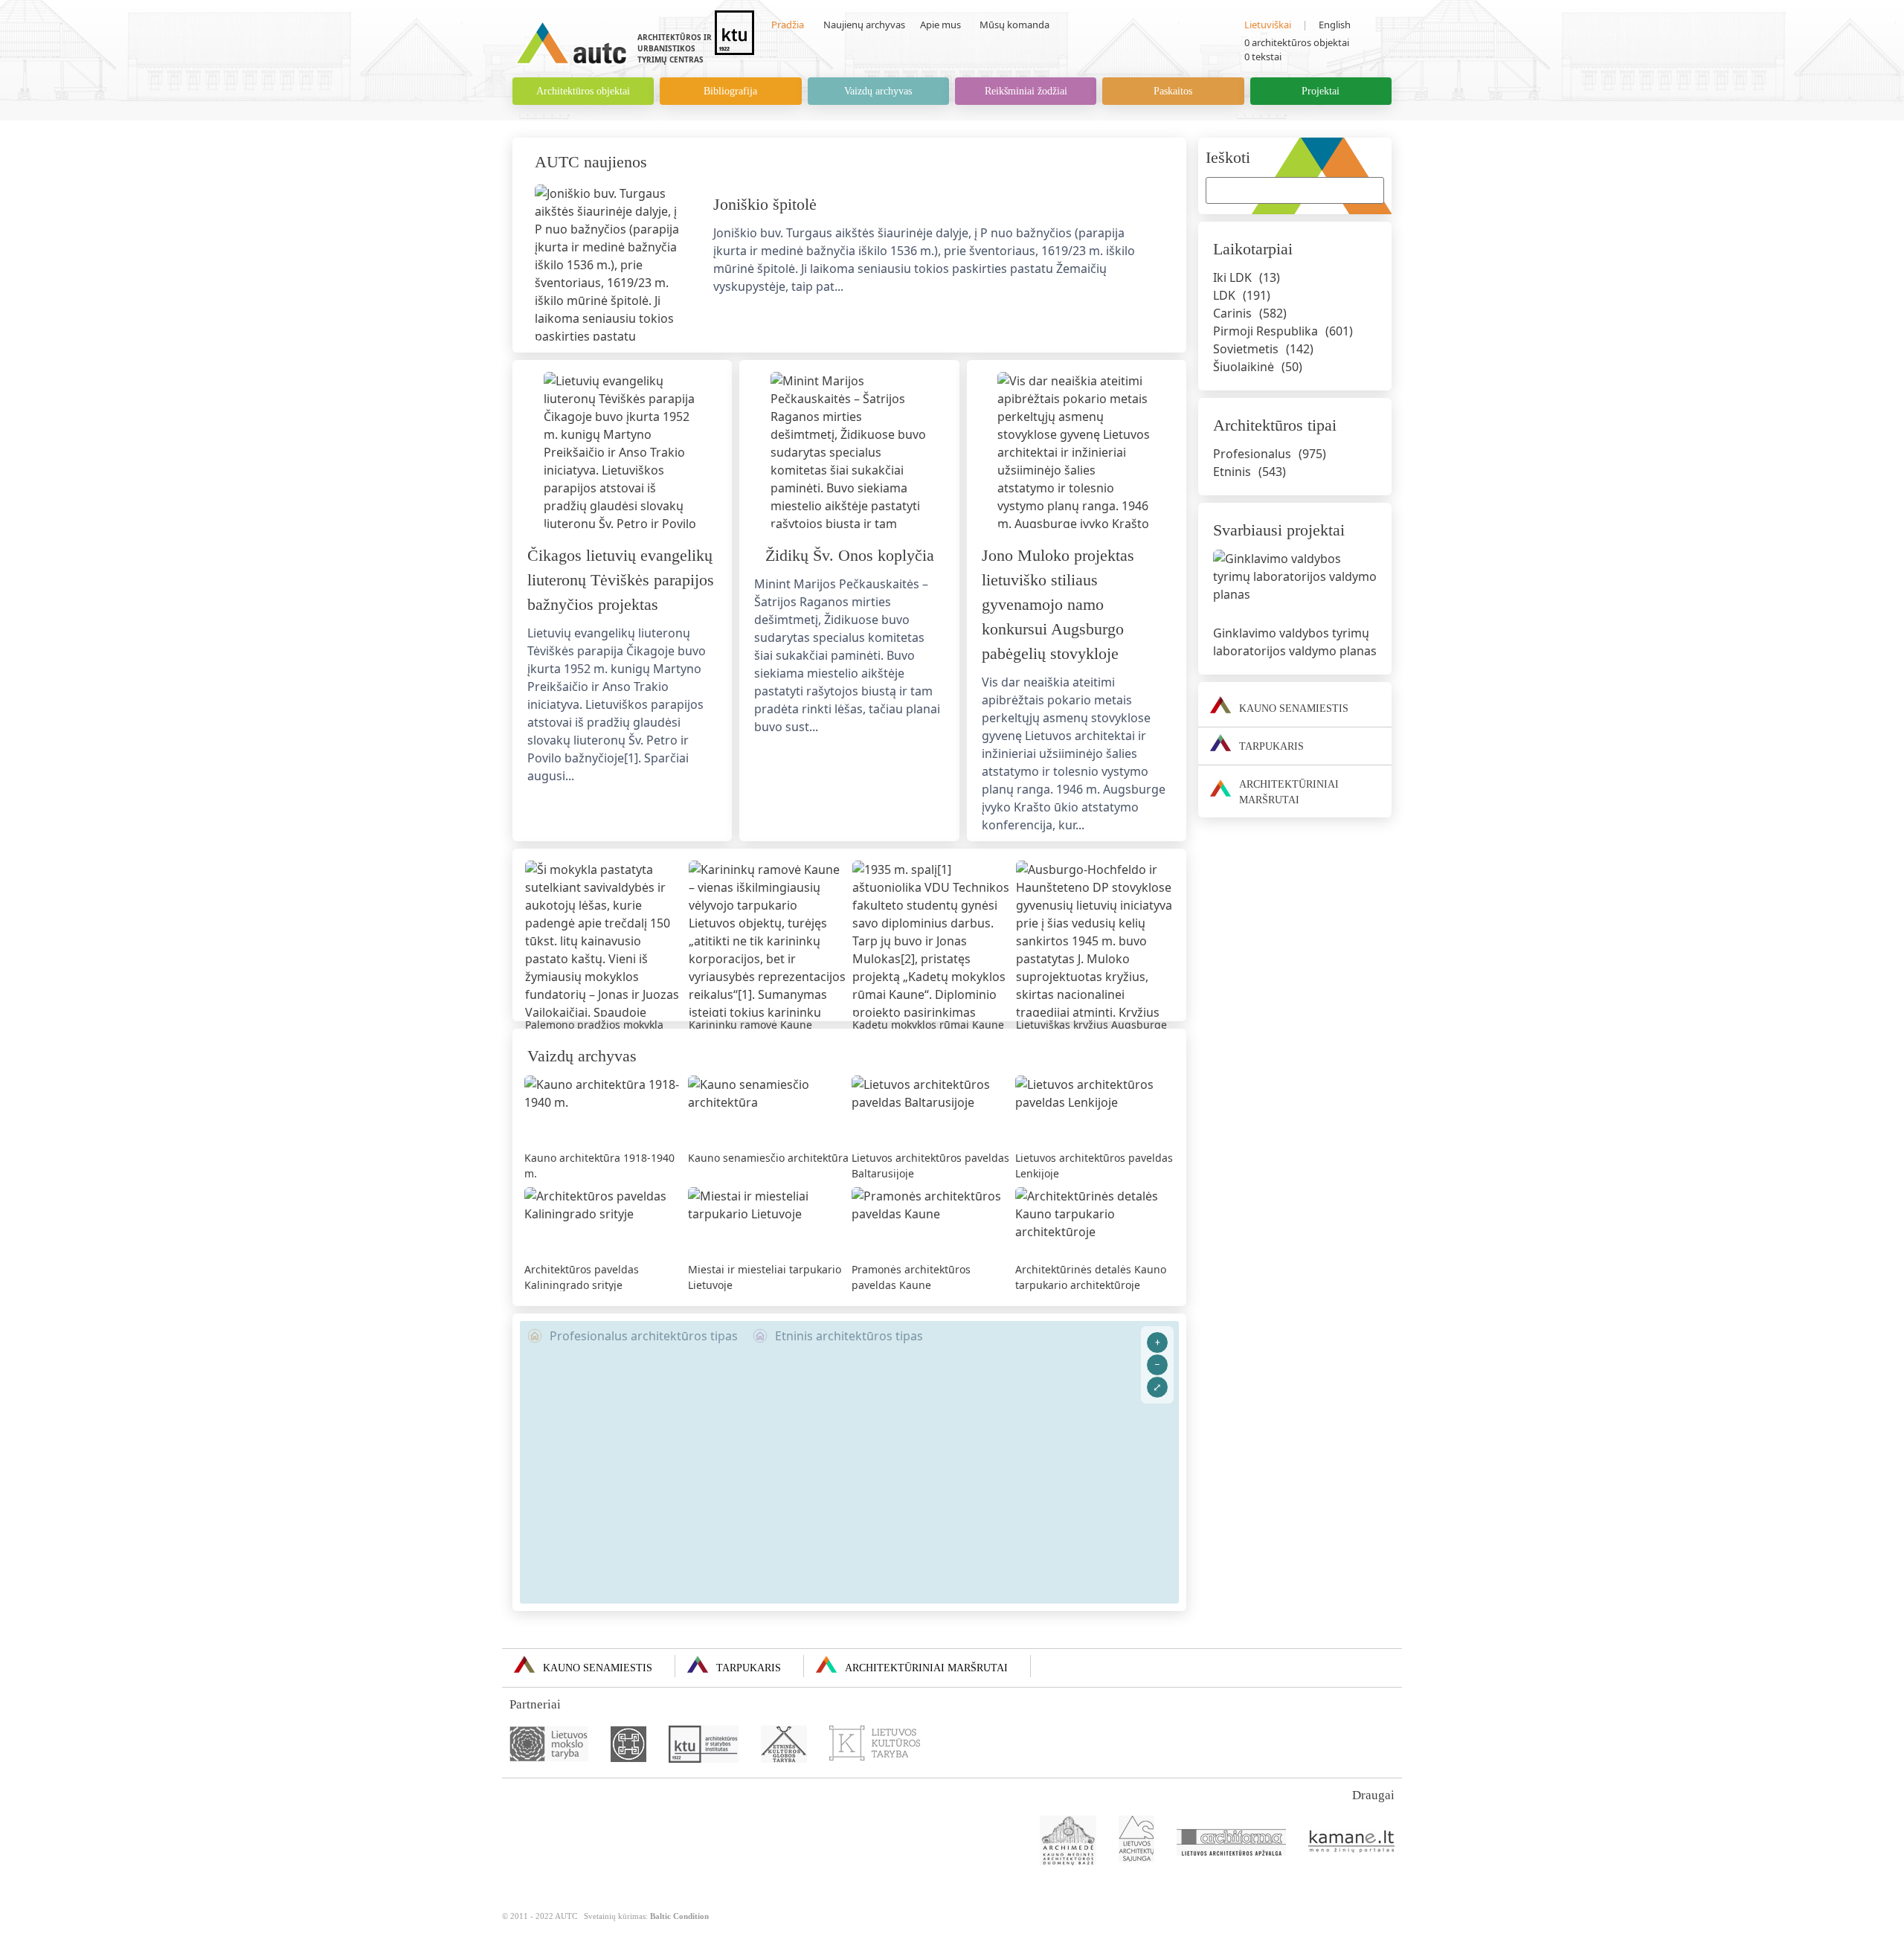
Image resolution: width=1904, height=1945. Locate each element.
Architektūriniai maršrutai (926, 1668)
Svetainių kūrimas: (646, 1916)
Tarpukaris (749, 1668)
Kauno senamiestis (598, 1668)
